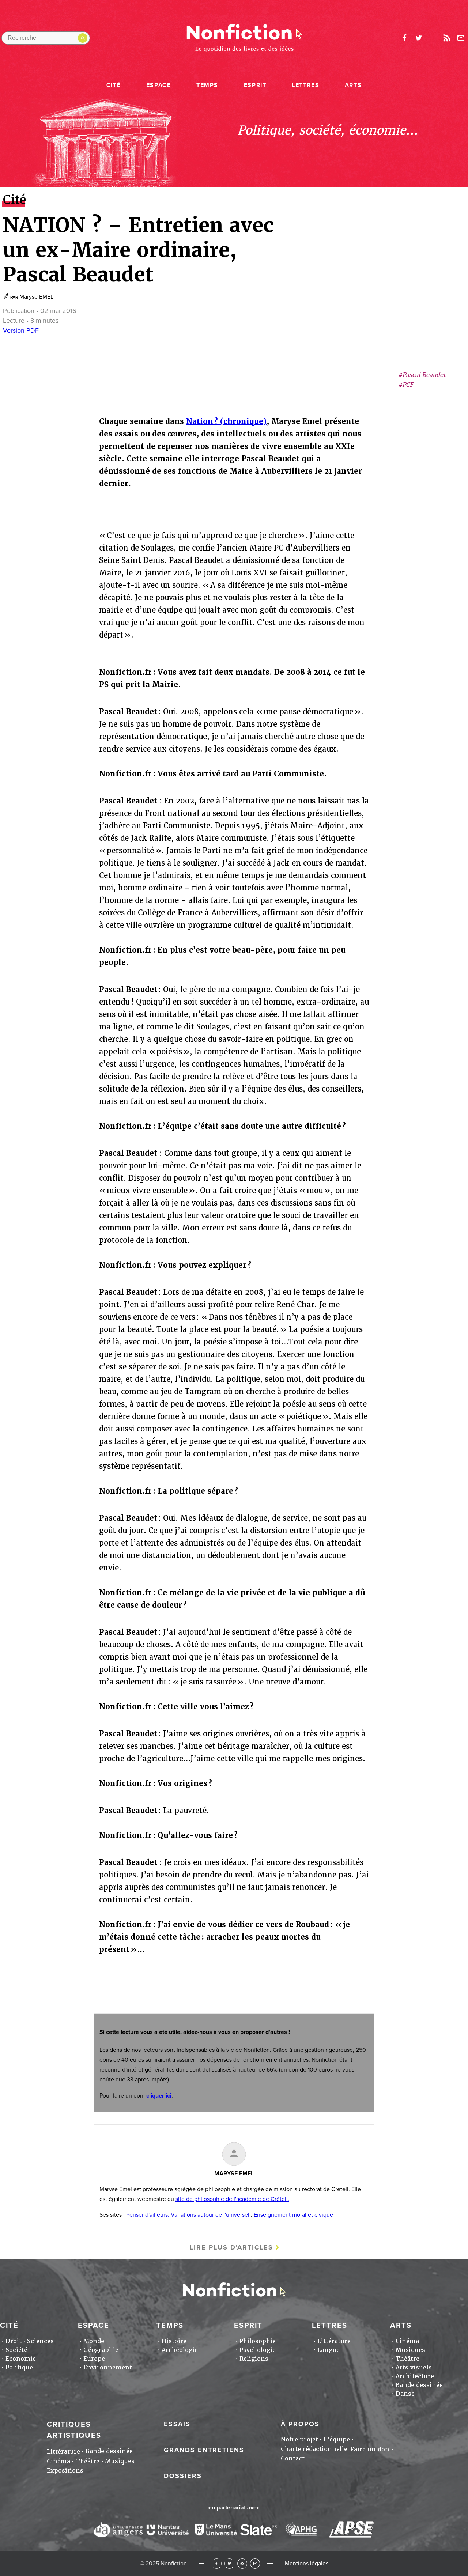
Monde (94, 2341)
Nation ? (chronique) (226, 421)
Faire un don (370, 2449)
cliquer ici (159, 2096)
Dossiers (183, 2476)
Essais (177, 2424)
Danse (405, 2394)
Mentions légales (307, 2564)
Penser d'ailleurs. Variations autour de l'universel (188, 2215)
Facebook (217, 2563)
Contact (293, 2458)
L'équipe (337, 2439)
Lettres (305, 85)
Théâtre (407, 2359)
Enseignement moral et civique (293, 2215)
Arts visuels (414, 2367)
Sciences (40, 2341)
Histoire (174, 2341)
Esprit (255, 85)
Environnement (108, 2367)
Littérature (334, 2341)
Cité (114, 85)
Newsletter (461, 38)
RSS (242, 2563)
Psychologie (258, 2350)
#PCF (405, 385)
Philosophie (258, 2341)
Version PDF (21, 330)
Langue (329, 2350)
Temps (207, 85)
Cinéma (407, 2341)
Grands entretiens (204, 2450)
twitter (419, 38)
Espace (159, 85)
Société (16, 2350)
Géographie (101, 2350)
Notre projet (299, 2439)
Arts (353, 85)
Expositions (65, 2471)
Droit (14, 2341)
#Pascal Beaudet (422, 375)
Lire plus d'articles (231, 2247)
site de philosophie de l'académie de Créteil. (232, 2199)
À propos (300, 2424)
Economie (21, 2359)
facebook (404, 38)
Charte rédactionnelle (314, 2449)
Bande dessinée (419, 2385)
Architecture (415, 2376)
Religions (254, 2359)
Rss (447, 38)
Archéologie (180, 2350)
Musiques (410, 2350)
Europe (94, 2359)
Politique (19, 2367)
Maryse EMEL (36, 297)
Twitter (229, 2563)
